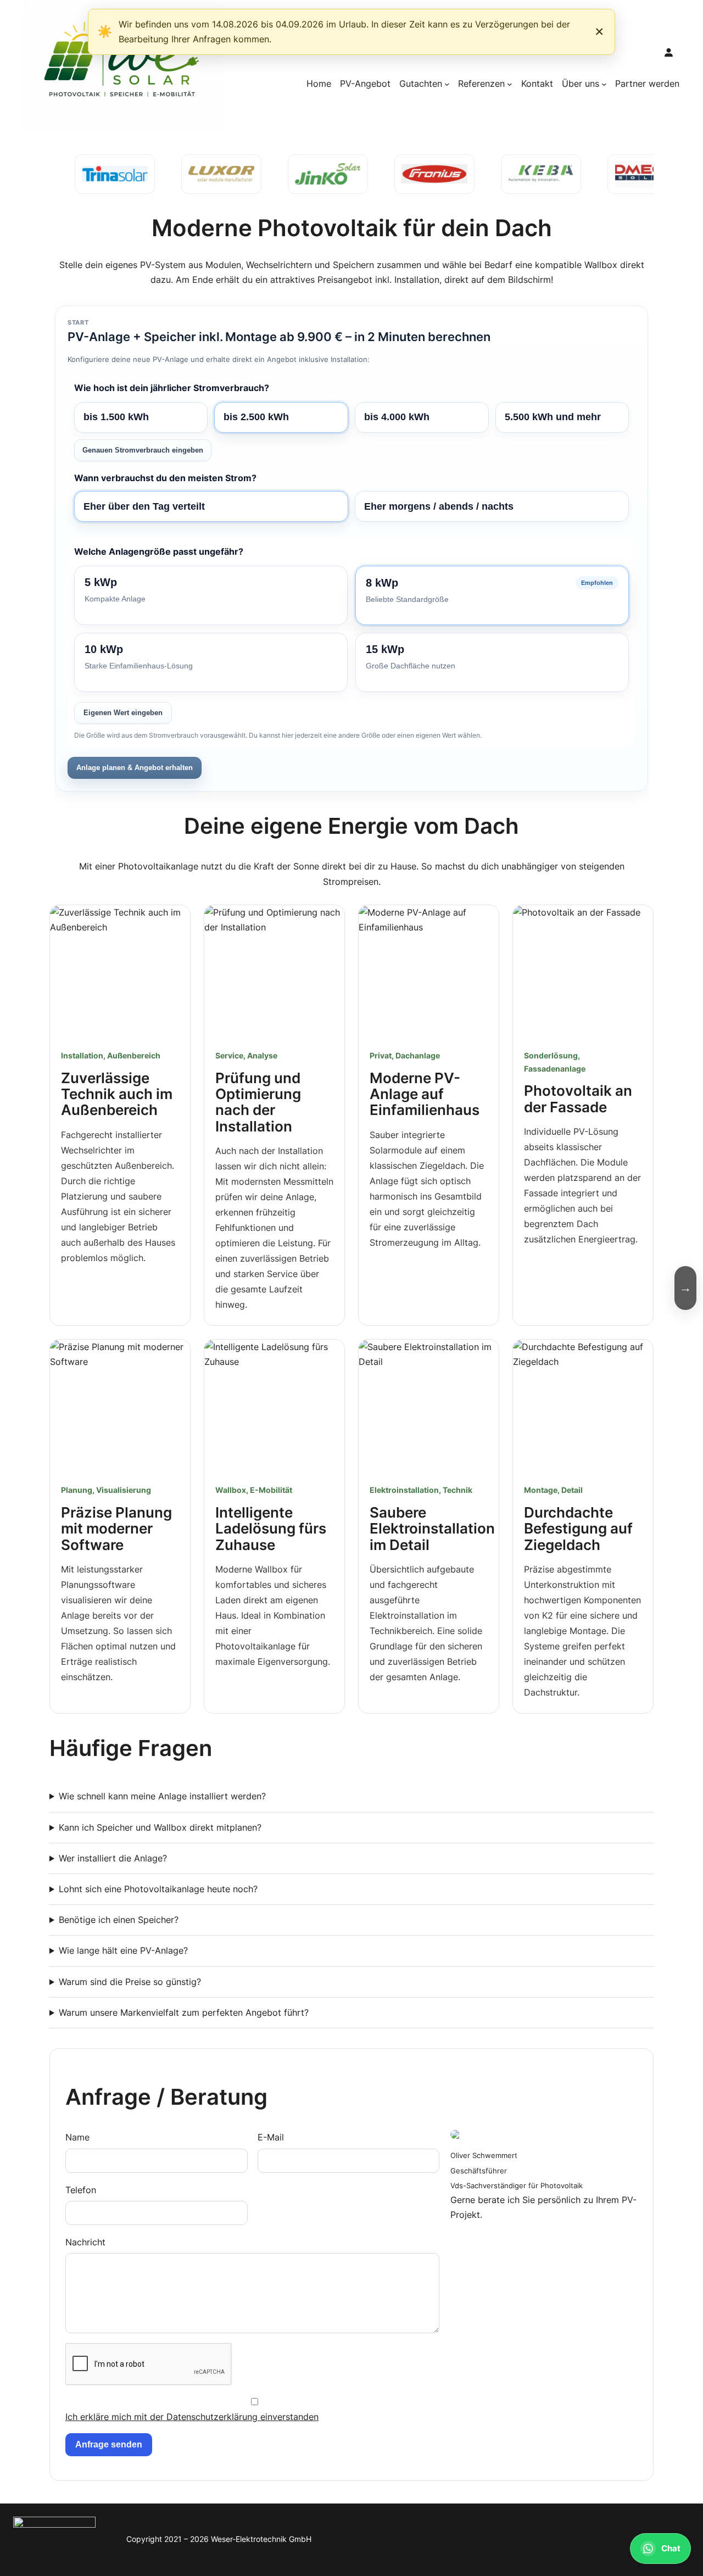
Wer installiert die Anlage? (113, 1858)
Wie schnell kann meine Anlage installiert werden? (162, 1796)
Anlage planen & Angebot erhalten (135, 768)
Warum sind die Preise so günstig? (130, 1982)
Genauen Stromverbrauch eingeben (143, 450)
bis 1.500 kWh (116, 417)
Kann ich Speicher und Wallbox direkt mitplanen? (160, 1827)
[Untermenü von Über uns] (604, 84)
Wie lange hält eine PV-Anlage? (123, 1950)
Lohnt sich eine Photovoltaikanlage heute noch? (158, 1889)
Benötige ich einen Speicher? (119, 1920)
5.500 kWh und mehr (553, 417)
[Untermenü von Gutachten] (447, 84)
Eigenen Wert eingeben (123, 713)
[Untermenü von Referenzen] (510, 84)
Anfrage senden (109, 2444)
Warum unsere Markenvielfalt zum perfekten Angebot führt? (184, 2012)
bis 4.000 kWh (397, 417)
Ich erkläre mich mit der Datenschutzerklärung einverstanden (192, 2417)
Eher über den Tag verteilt (144, 506)
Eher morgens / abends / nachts (439, 506)
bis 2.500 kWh (256, 417)
